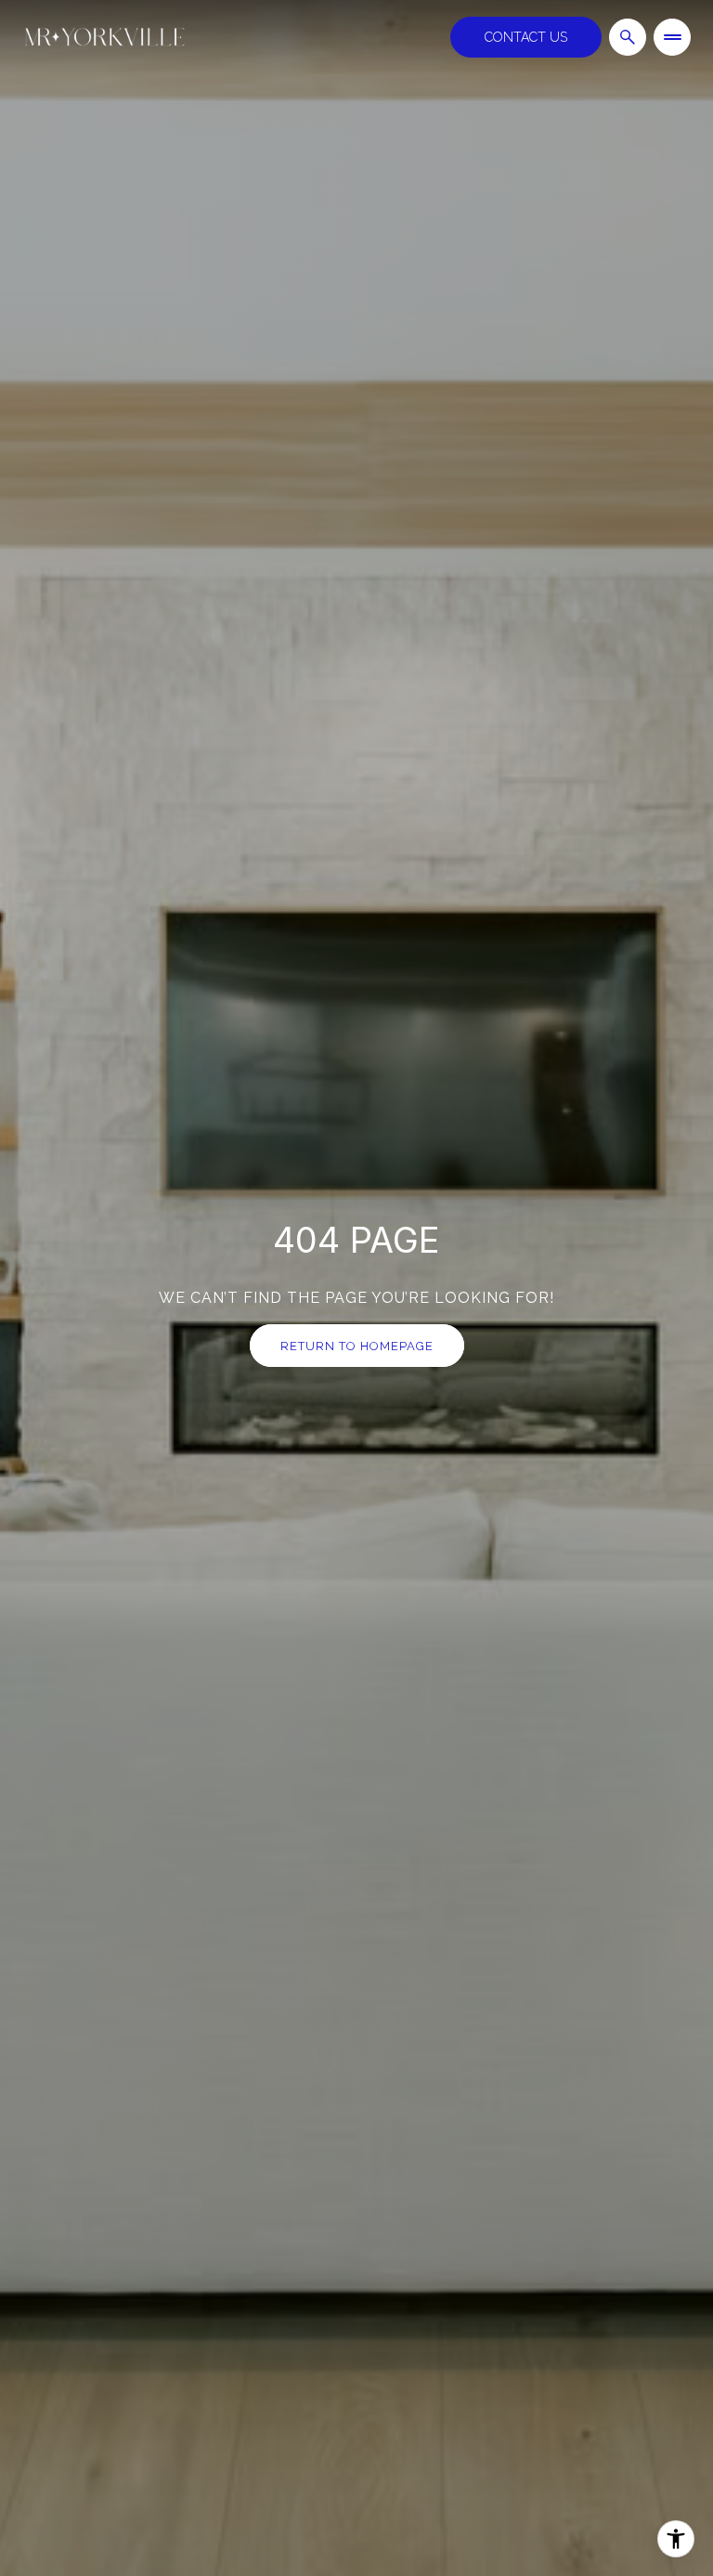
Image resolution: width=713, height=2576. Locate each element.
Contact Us (526, 37)
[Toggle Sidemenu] (672, 37)
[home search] (628, 37)
